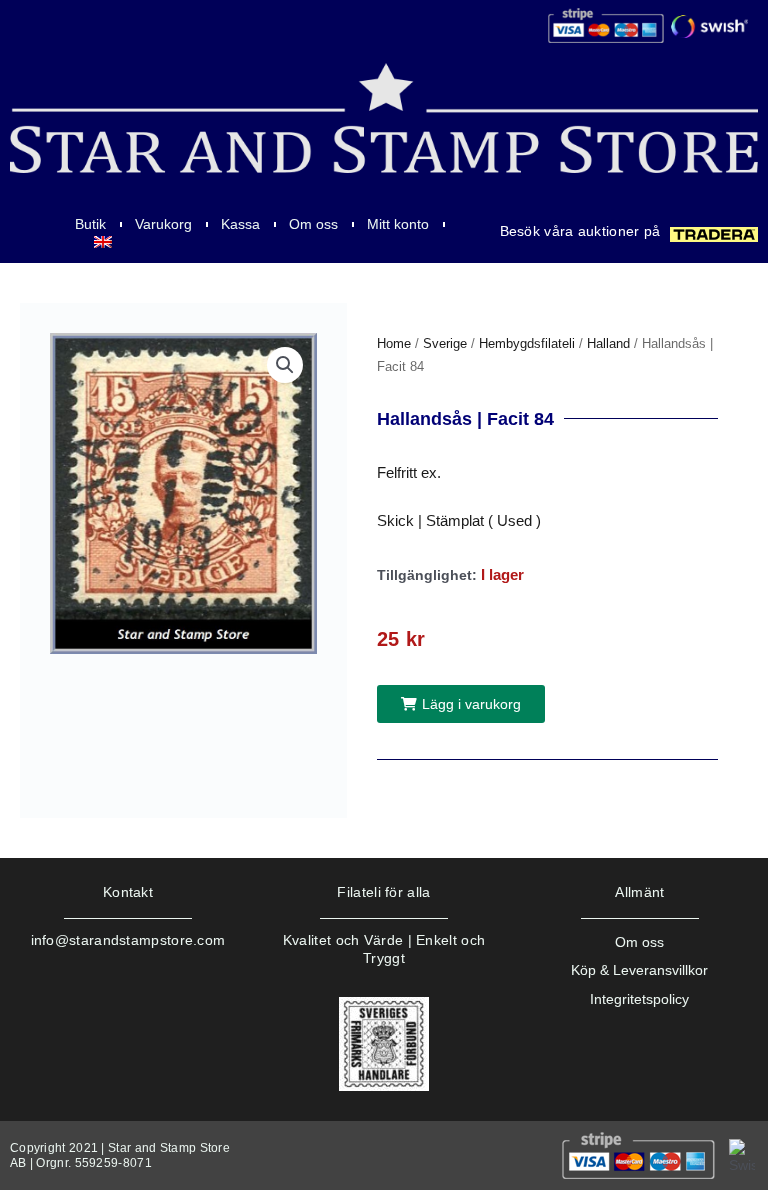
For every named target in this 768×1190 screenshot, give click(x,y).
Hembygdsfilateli (527, 343)
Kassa (240, 224)
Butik (90, 224)
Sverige (445, 343)
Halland (608, 343)
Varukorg (163, 224)
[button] (285, 365)
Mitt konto (398, 224)
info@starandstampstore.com (128, 940)
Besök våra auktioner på (580, 231)
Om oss (313, 224)
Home (394, 343)
